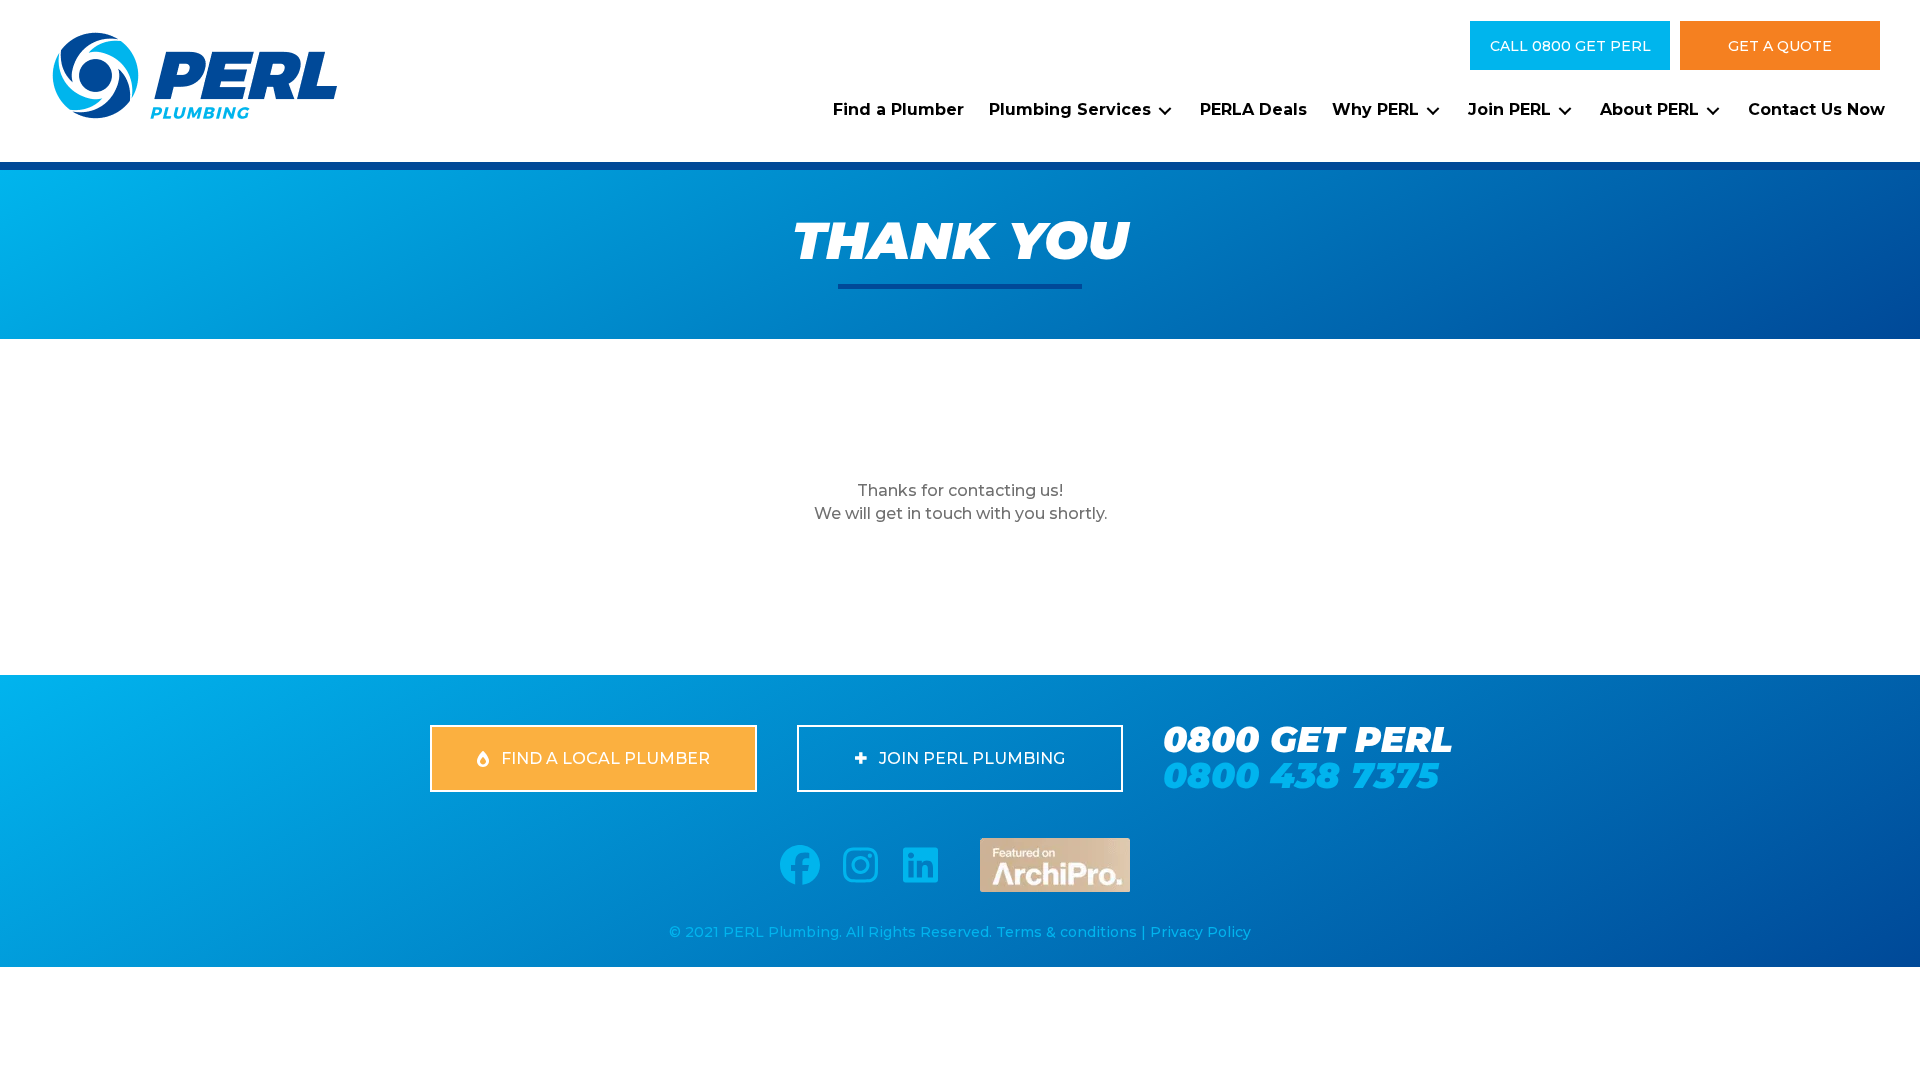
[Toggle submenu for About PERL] (1713, 110)
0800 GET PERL (1308, 739)
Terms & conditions (1066, 932)
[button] (1570, 45)
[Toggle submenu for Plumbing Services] (1165, 110)
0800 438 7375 (1301, 775)
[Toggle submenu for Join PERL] (1565, 110)
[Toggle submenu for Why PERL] (1433, 110)
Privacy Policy (1200, 932)
